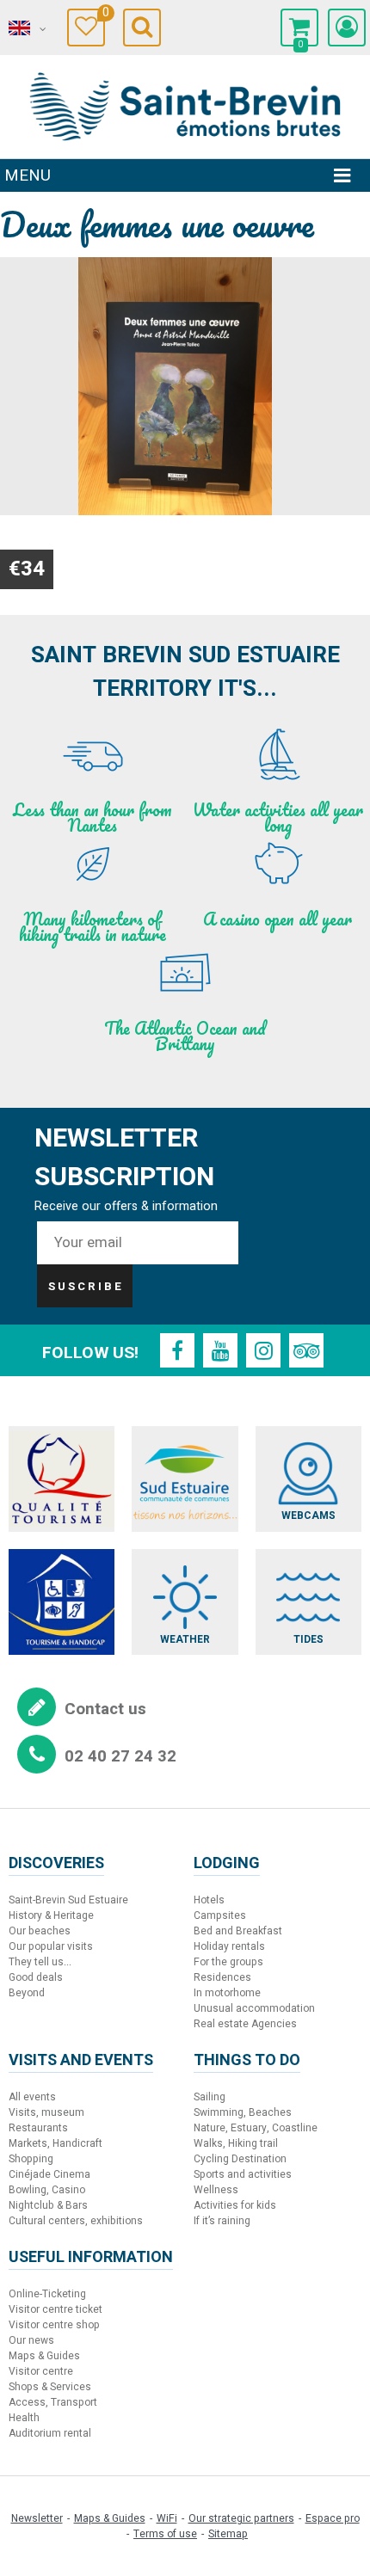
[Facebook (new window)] (177, 1350)
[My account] (347, 28)
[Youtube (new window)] (220, 1350)
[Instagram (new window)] (263, 1350)
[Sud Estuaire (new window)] (185, 1479)
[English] (26, 28)
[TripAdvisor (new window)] (306, 1350)
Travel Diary (104, 15)
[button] (299, 28)
